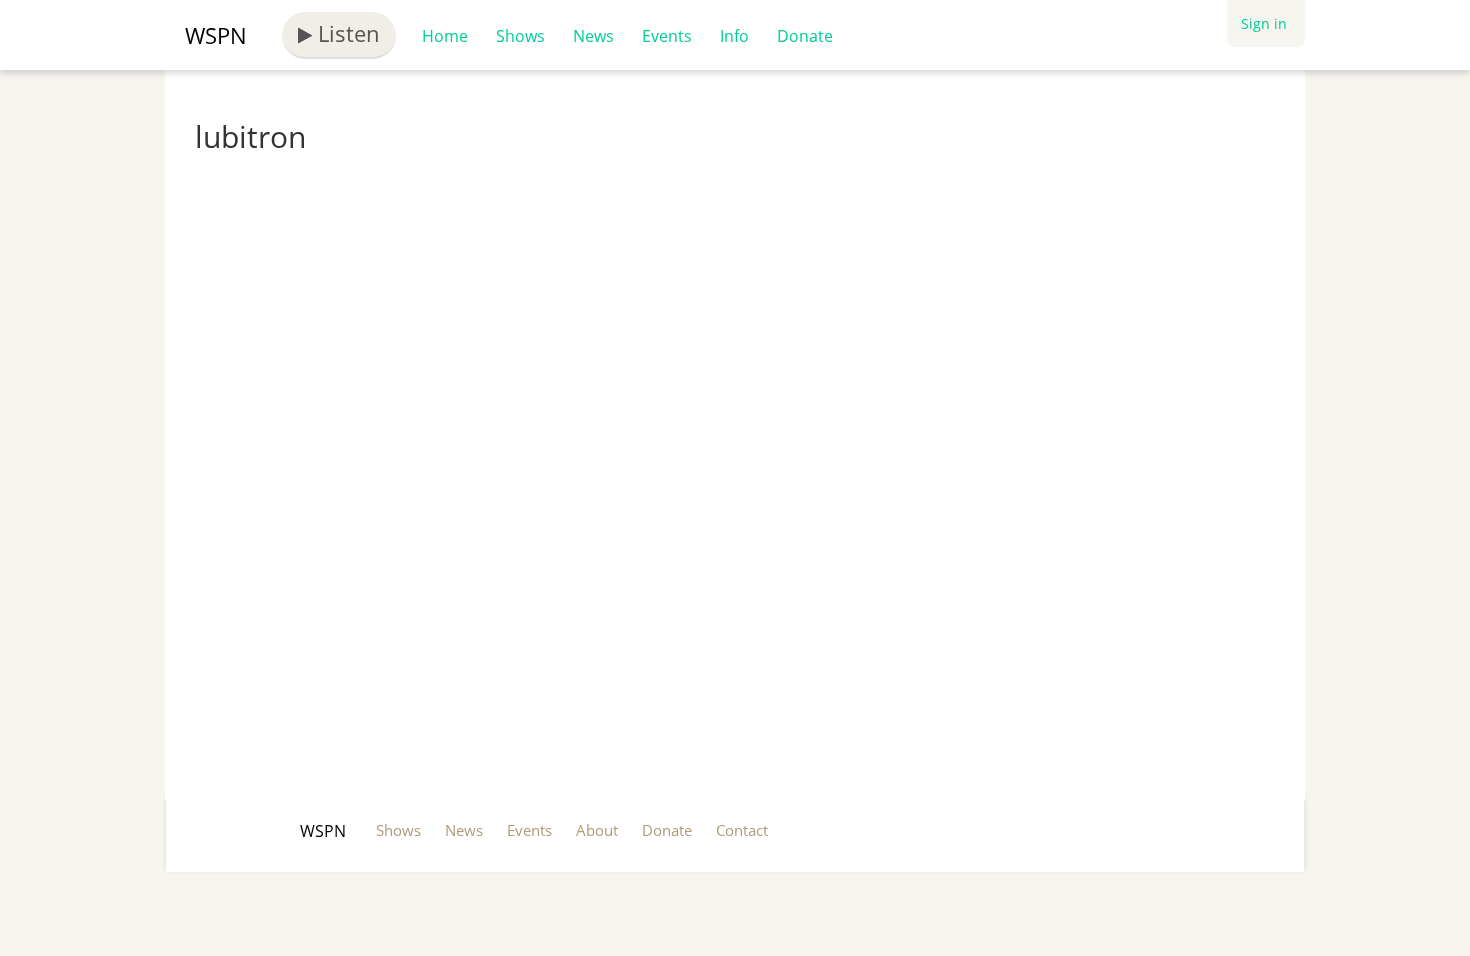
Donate (805, 36)
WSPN (216, 35)
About (597, 830)
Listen (346, 33)
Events (667, 36)
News (593, 36)
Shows (520, 36)
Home (445, 36)
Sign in (1264, 23)
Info (734, 36)
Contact (742, 830)
